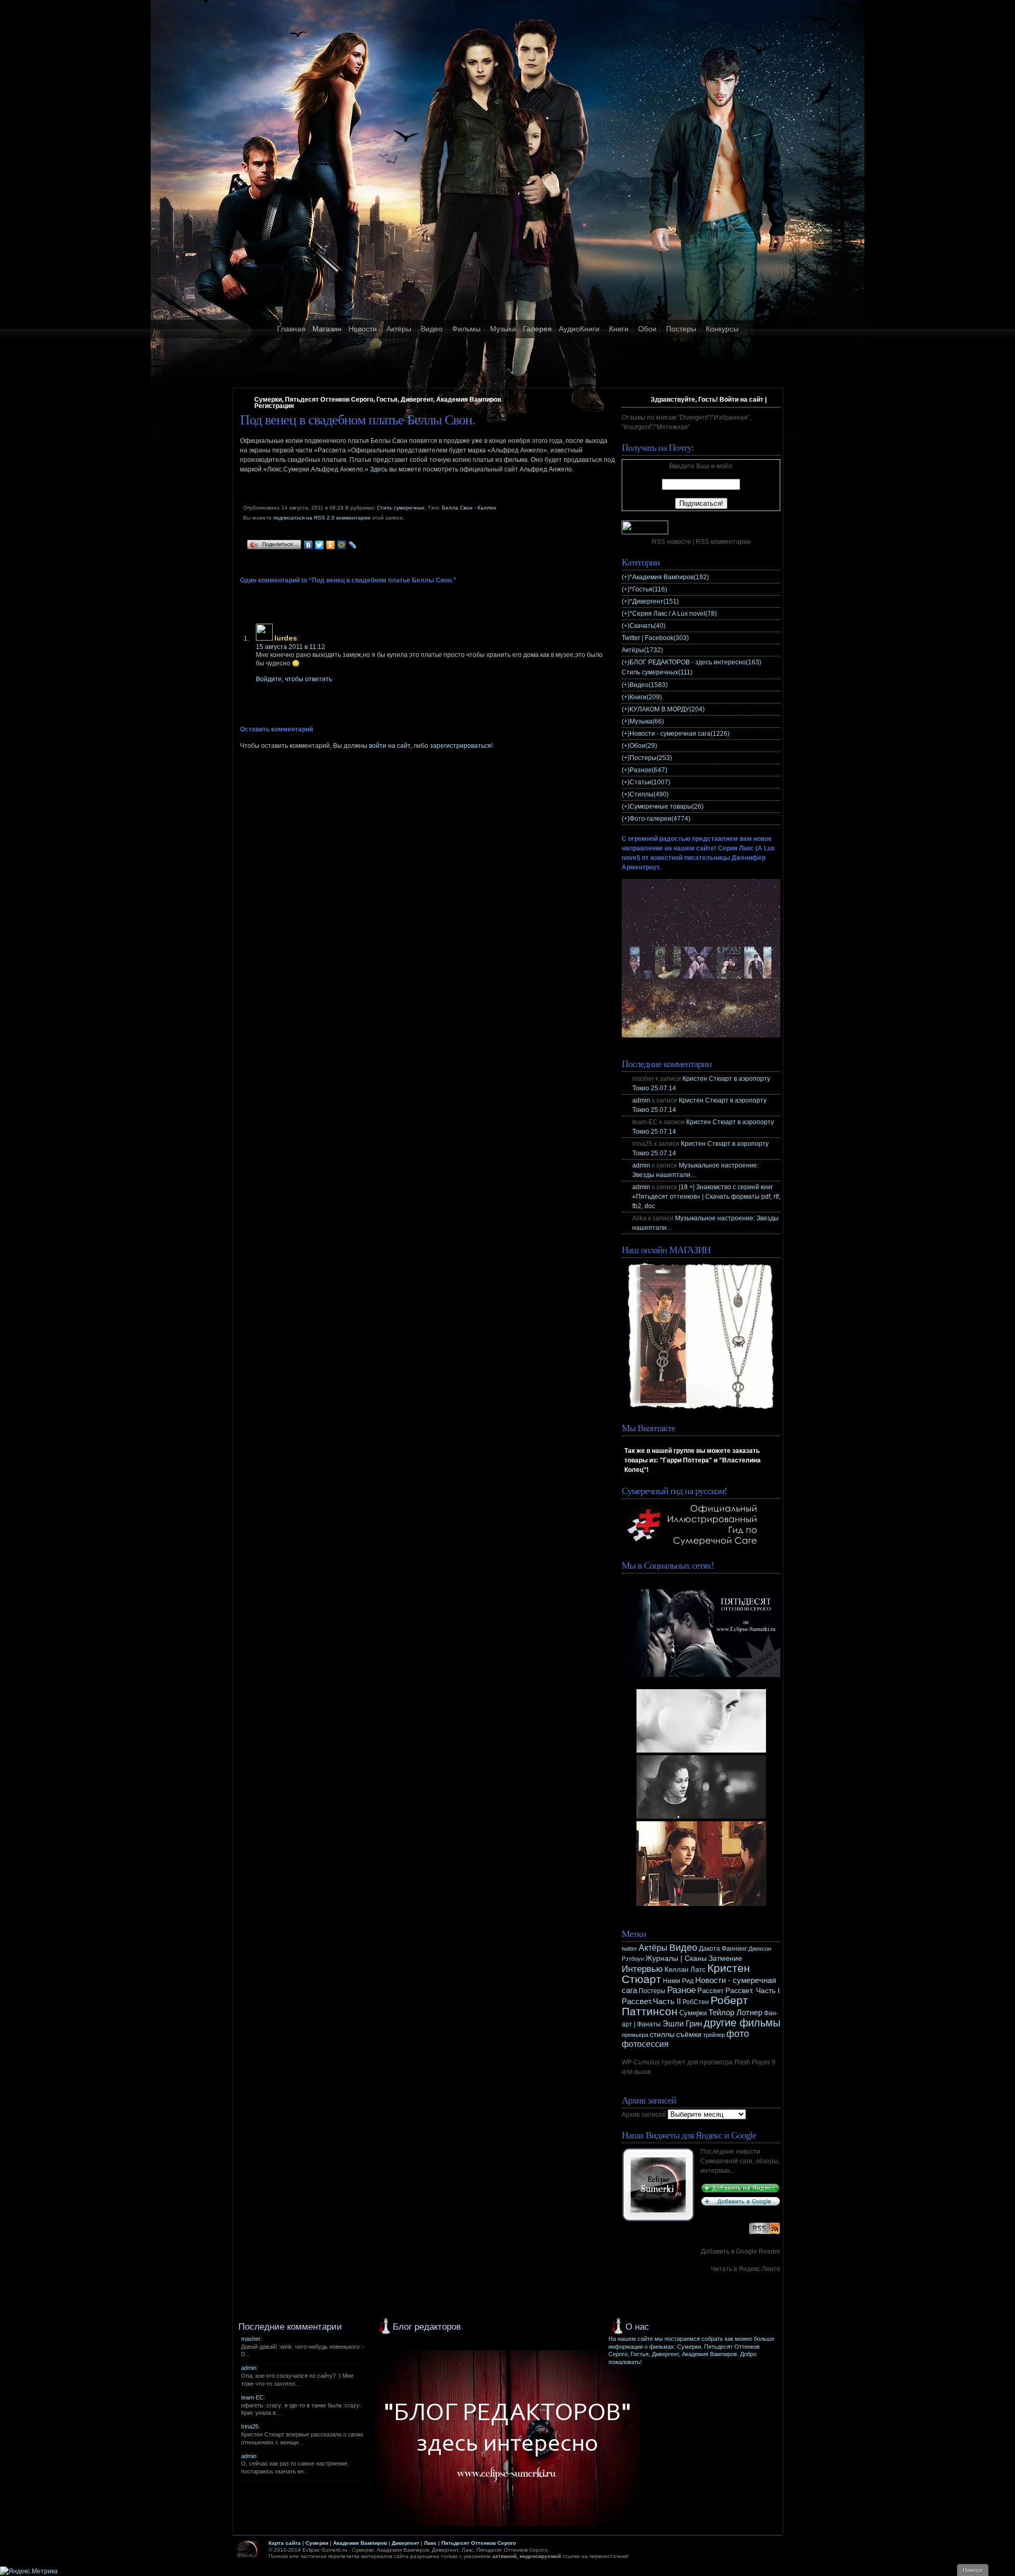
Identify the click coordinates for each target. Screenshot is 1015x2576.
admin (641, 1100)
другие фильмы (742, 2023)
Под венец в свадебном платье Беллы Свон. (358, 420)
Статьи (650, 782)
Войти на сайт (741, 400)
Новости (363, 329)
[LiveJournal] (353, 545)
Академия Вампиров (360, 2543)
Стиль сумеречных (401, 508)
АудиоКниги (579, 329)
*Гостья (648, 589)
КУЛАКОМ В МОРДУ (667, 709)
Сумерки (693, 2013)
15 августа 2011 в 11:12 (290, 647)
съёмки (689, 2035)
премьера (635, 2035)
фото (738, 2033)
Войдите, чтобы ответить (294, 679)
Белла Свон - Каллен (469, 508)
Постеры (681, 329)
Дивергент (405, 2543)
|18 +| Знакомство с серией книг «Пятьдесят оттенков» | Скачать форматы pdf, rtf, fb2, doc (706, 1197)
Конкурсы (722, 329)
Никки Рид (678, 1981)
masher (251, 2339)
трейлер (714, 2035)
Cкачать (648, 626)
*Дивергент (654, 601)
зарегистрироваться (460, 746)
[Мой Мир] (342, 545)
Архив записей (644, 2115)
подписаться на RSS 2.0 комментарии (322, 518)
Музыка (503, 329)
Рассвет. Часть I (753, 1990)
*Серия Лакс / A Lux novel (673, 614)
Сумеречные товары (667, 807)
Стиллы (649, 794)
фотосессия (645, 2044)
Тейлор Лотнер (735, 2012)
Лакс (430, 2543)
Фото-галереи (660, 819)
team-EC (252, 2397)
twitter (629, 1949)
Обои (647, 329)
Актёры (399, 329)
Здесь (379, 469)
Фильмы (466, 329)
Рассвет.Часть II (651, 2002)
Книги (619, 329)
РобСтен (696, 2002)
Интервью (642, 1969)
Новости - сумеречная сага (680, 734)
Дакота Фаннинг (723, 1949)
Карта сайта (285, 2543)
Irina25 (250, 2426)
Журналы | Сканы (676, 1958)
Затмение (725, 1958)
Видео (432, 329)
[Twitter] (320, 545)
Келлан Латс (685, 1970)
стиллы (662, 2034)
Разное (648, 770)
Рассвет (710, 1991)
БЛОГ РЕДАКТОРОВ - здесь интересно (695, 662)
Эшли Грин (682, 2023)
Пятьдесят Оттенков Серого (479, 2543)
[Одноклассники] (331, 545)
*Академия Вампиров (669, 577)
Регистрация (274, 406)
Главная (291, 329)
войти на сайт (390, 746)
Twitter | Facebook (655, 638)
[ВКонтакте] (308, 545)
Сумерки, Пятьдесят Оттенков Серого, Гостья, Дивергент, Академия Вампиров (378, 400)
